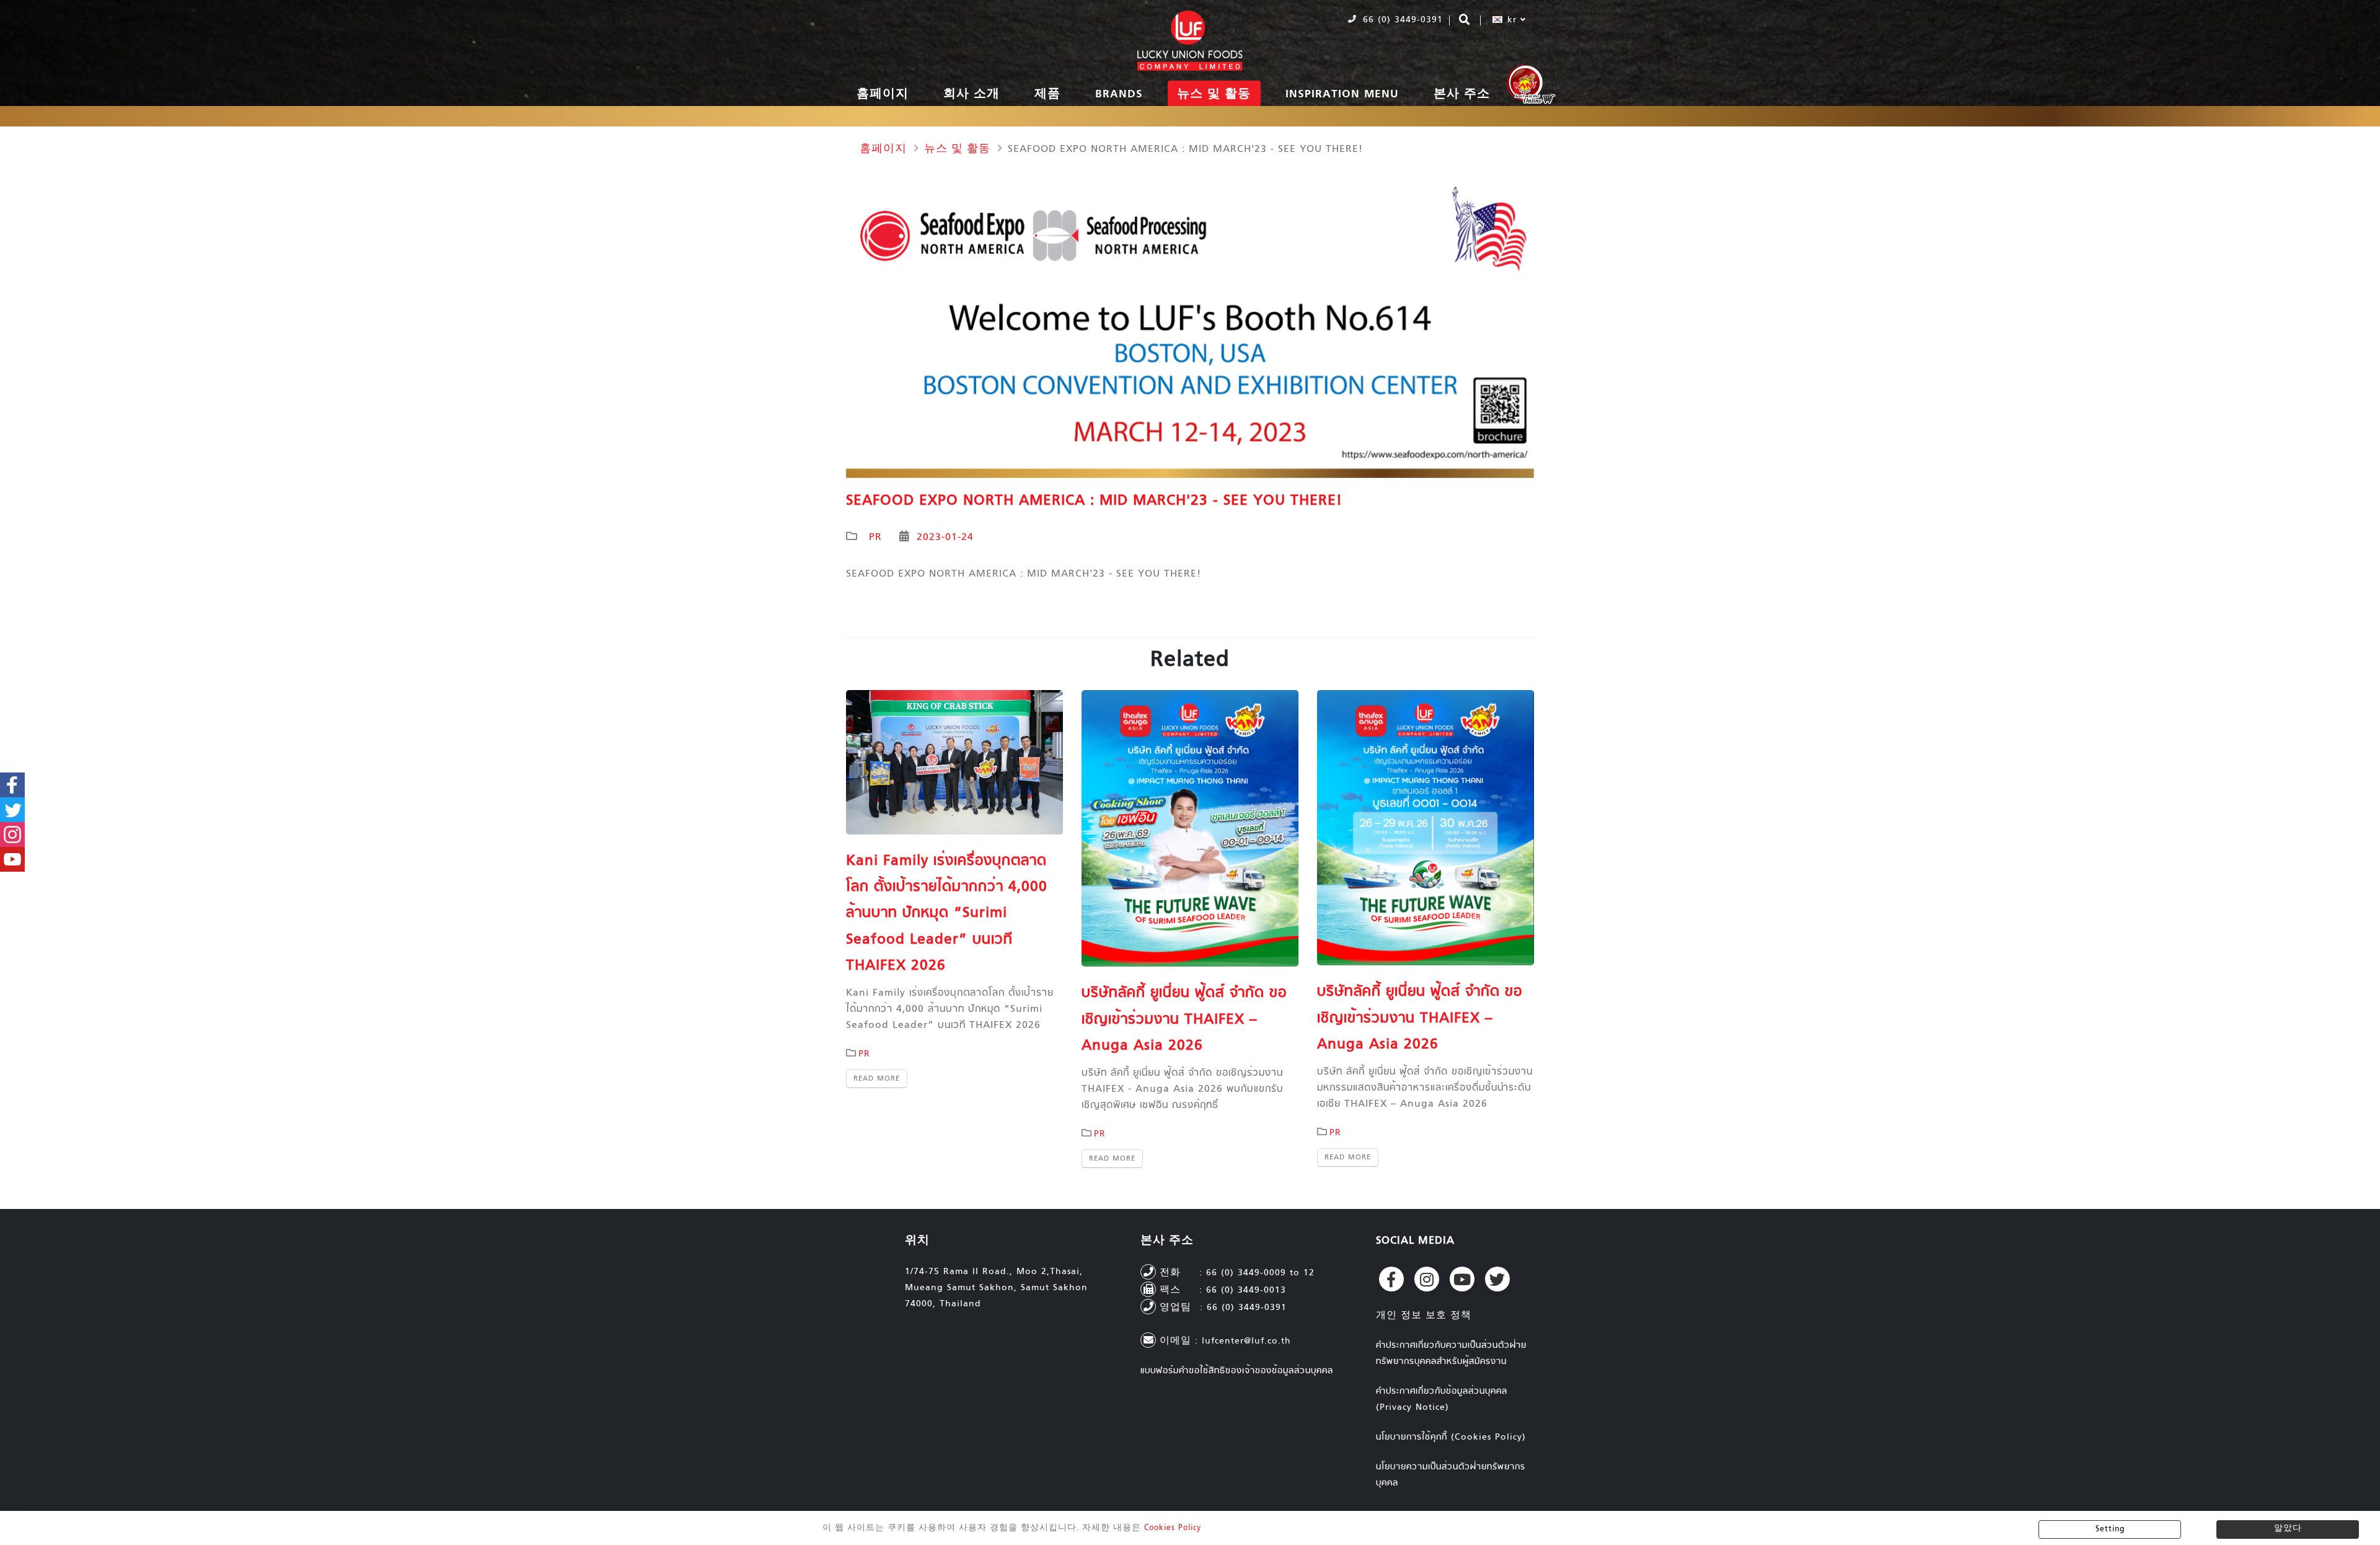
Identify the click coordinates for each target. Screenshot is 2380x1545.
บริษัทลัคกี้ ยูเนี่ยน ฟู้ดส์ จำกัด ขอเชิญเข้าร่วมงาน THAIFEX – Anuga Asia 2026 (1184, 1020)
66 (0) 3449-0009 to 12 (1260, 1273)
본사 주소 (1462, 95)
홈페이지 (883, 95)
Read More (877, 1079)
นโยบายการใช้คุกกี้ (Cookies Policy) (1451, 1437)
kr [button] (1512, 20)
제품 (1047, 95)
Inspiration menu (1342, 95)
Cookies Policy (1173, 1528)
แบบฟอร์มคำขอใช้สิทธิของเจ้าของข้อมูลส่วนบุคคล (1237, 1371)
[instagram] (1427, 1279)
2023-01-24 (945, 538)
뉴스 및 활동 (1214, 95)
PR (875, 538)
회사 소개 (972, 95)
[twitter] (1497, 1279)
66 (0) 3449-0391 (1401, 20)
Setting (2110, 1530)
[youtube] (1462, 1279)
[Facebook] (1391, 1279)
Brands (1119, 95)
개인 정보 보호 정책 (1424, 1316)
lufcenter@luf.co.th (1246, 1341)
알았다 (2288, 1529)
